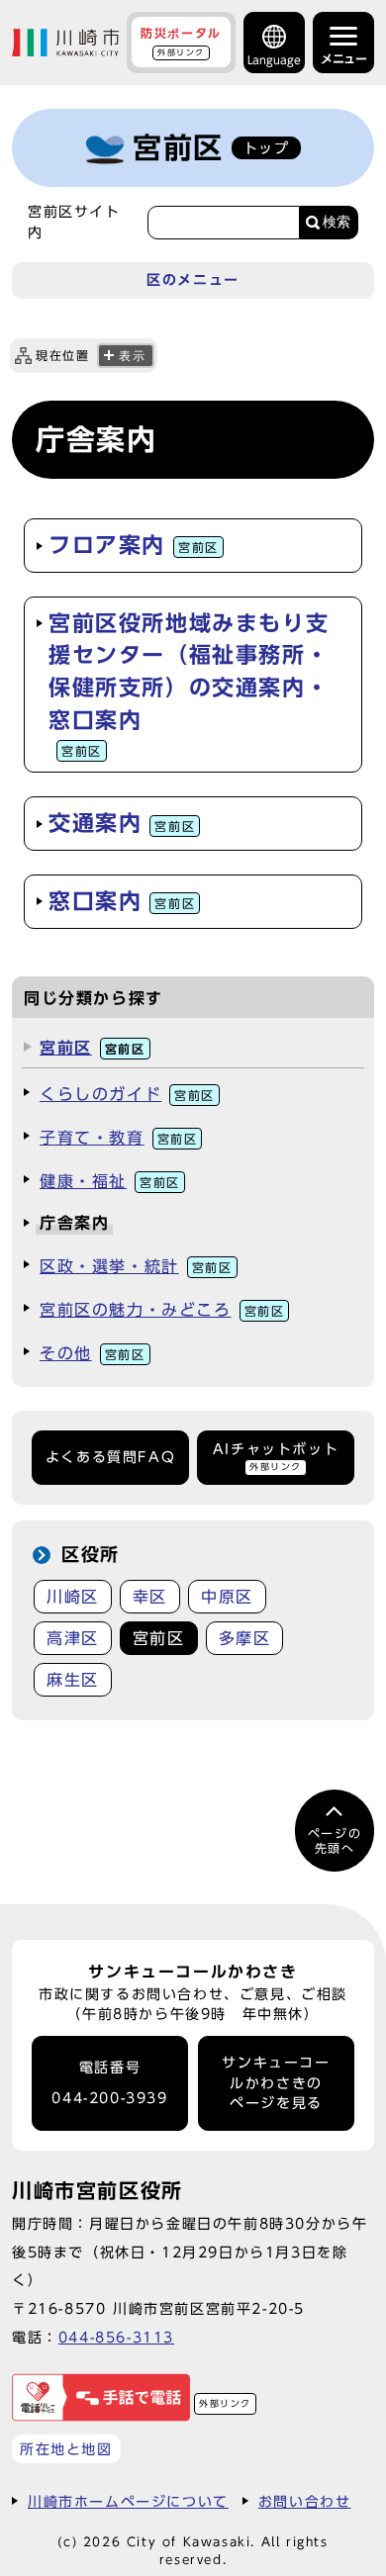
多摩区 (245, 1638)
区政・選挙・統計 (136, 1266)
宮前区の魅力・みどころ (162, 1310)
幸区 (150, 1597)
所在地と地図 (66, 2449)
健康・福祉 (110, 1181)
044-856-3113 (116, 2337)
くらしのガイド (127, 1094)
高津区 (73, 1638)
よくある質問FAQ (110, 1457)
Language (274, 60)
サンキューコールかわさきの (276, 2083)
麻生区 (73, 1680)
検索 (337, 222)
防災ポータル (181, 42)
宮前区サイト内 (74, 222)
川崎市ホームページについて (128, 2501)
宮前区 (93, 1048)
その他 (93, 1353)
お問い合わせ (305, 2501)
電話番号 (109, 2083)
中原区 (227, 1597)
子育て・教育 (118, 1138)
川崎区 (73, 1597)
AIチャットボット (276, 1457)
